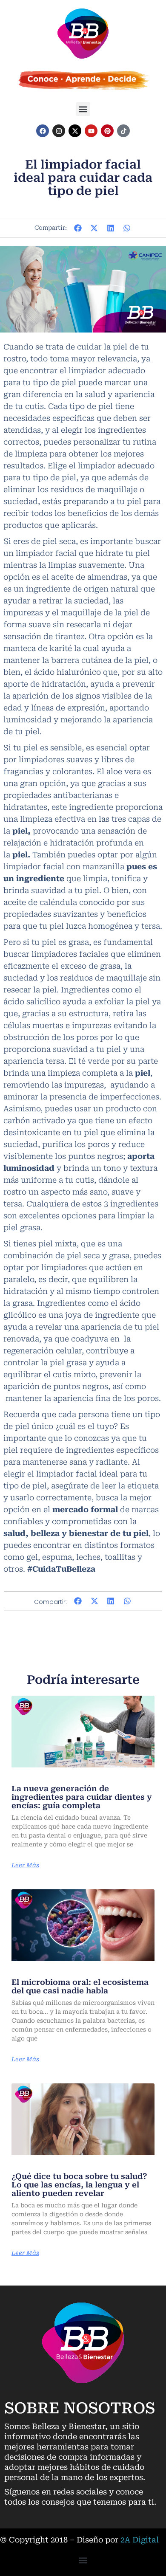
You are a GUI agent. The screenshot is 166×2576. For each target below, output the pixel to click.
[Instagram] (59, 131)
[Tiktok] (123, 131)
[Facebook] (43, 131)
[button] (83, 109)
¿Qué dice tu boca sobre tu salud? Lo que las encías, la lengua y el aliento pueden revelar (79, 2185)
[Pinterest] (107, 131)
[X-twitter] (75, 131)
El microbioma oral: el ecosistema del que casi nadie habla (80, 1986)
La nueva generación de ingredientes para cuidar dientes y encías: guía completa (82, 1797)
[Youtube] (91, 131)
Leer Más (25, 1865)
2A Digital (140, 2540)
